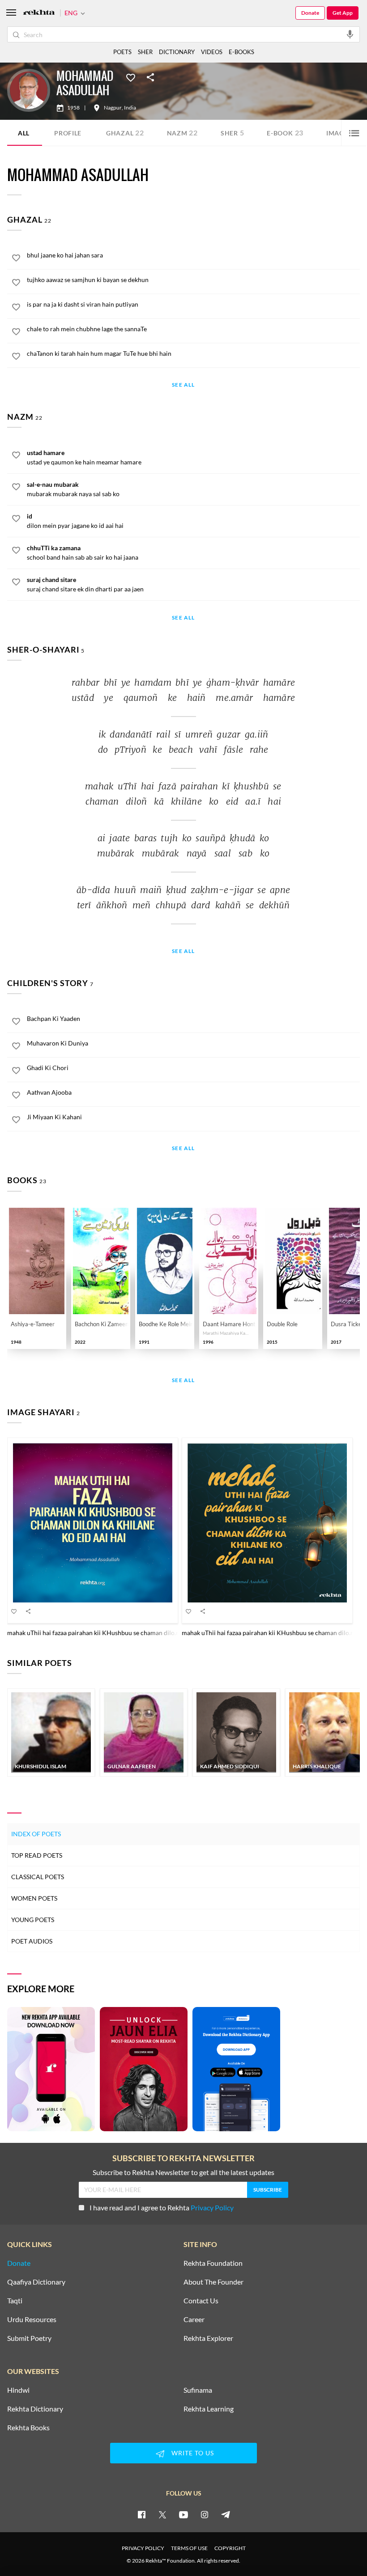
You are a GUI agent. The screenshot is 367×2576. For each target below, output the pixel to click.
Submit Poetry (29, 2338)
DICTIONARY (177, 52)
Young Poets (33, 1920)
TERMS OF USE (189, 2548)
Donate (310, 13)
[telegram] (226, 2514)
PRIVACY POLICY (143, 2548)
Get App (343, 13)
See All (183, 385)
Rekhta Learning (209, 2409)
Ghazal (125, 133)
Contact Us (201, 2301)
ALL (24, 133)
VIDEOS (212, 52)
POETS (122, 52)
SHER (145, 52)
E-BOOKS (241, 52)
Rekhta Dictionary (35, 2409)
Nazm (182, 133)
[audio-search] (350, 34)
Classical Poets (38, 1877)
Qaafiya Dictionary (36, 2282)
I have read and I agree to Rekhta (162, 2207)
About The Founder (213, 2282)
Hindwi (18, 2390)
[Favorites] (131, 77)
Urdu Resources (32, 2319)
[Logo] (39, 13)
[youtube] (183, 2514)
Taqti (15, 2301)
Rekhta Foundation (213, 2263)
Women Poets (34, 1898)
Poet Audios (32, 1941)
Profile (68, 133)
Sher (233, 133)
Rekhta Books (28, 2428)
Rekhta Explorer (208, 2338)
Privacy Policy (212, 2207)
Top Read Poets (37, 1855)
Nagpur (113, 108)
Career (194, 2319)
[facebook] (141, 2514)
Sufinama (198, 2390)
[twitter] (162, 2514)
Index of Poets (36, 1834)
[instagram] (205, 2514)
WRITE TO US (193, 2453)
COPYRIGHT (230, 2548)
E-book (285, 133)
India (130, 108)
